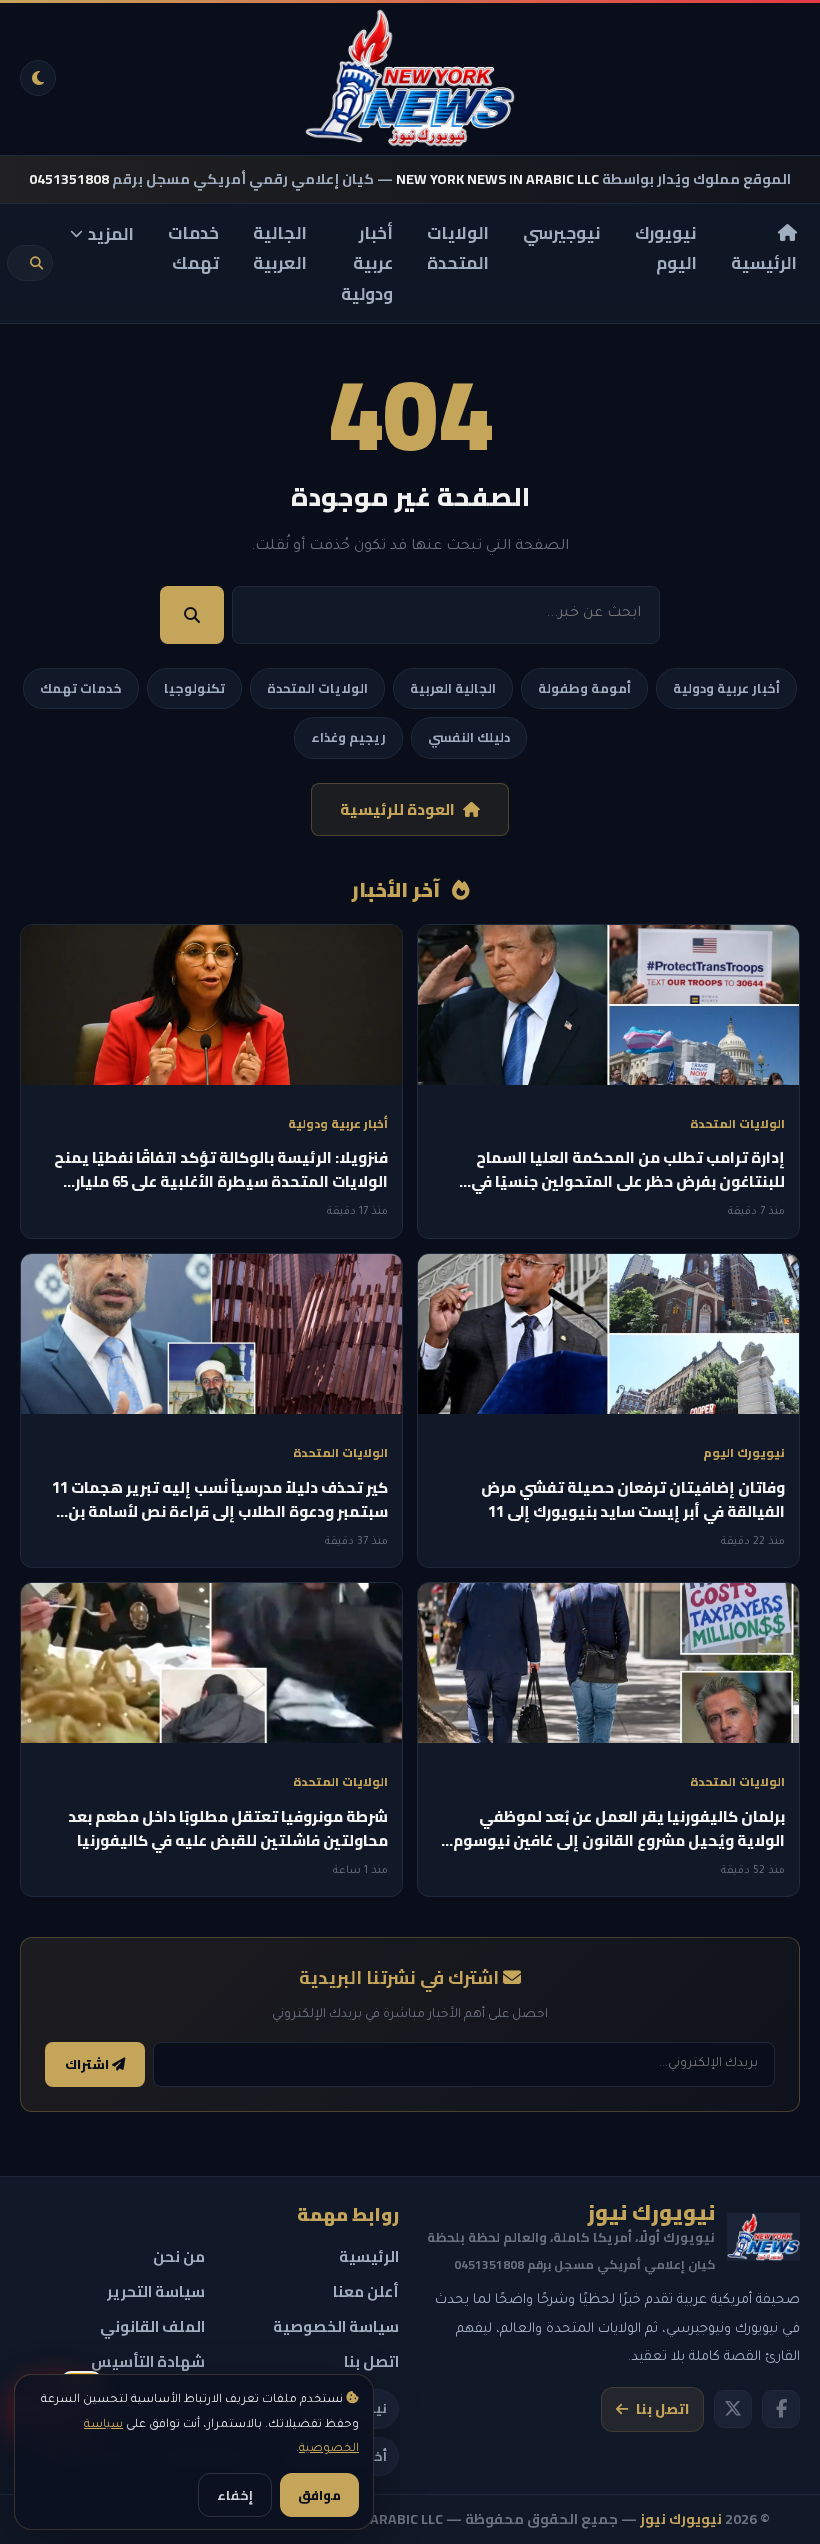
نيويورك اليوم (666, 248)
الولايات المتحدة (458, 248)
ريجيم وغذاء (348, 737)
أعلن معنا (366, 2291)
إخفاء (235, 2495)
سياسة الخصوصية (336, 2326)
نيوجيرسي (562, 233)
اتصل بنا (662, 2409)
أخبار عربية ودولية (367, 263)
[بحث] (36, 263)
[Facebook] (781, 2409)
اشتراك (88, 2064)
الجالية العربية (280, 248)
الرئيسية (764, 263)
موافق (319, 2495)
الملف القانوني (152, 2326)
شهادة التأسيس (148, 2361)
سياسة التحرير (156, 2291)
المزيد (111, 234)
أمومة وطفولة (584, 688)
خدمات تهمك (193, 248)
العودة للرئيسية (397, 809)
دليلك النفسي (469, 737)
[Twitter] (733, 2409)
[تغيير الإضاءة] (38, 78)
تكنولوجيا (194, 688)
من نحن (179, 2256)
